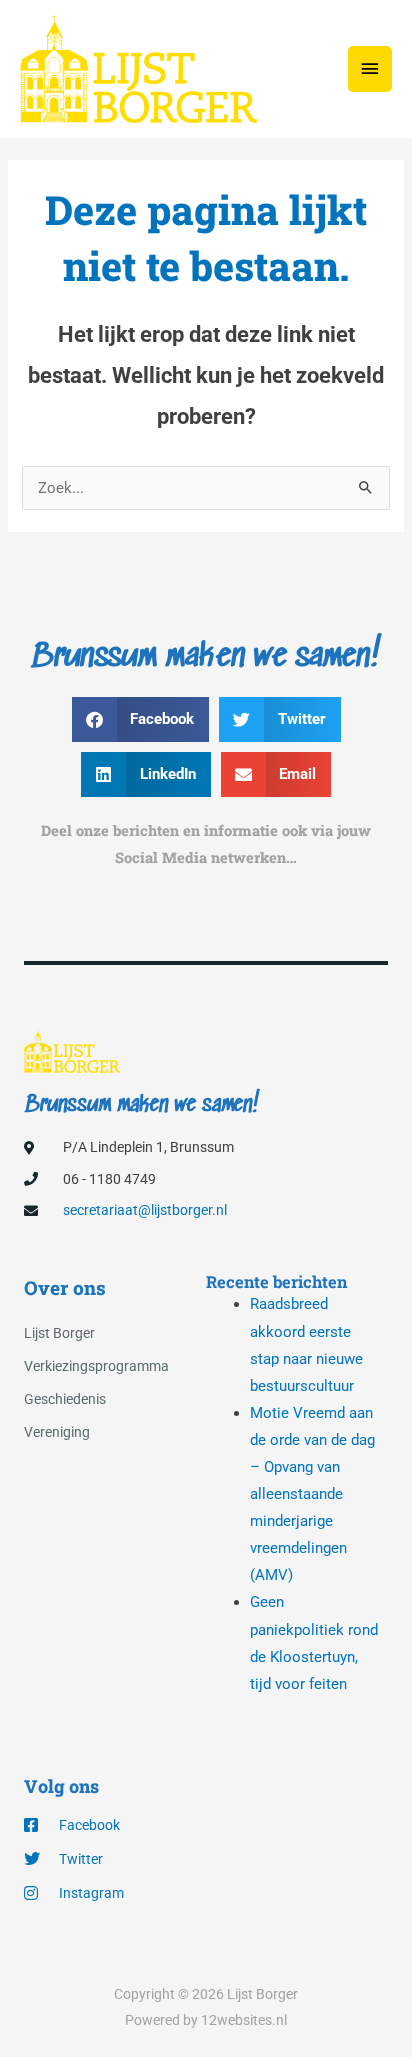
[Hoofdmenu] (370, 69)
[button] (141, 719)
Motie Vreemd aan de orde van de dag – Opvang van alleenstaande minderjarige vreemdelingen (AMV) (312, 1494)
